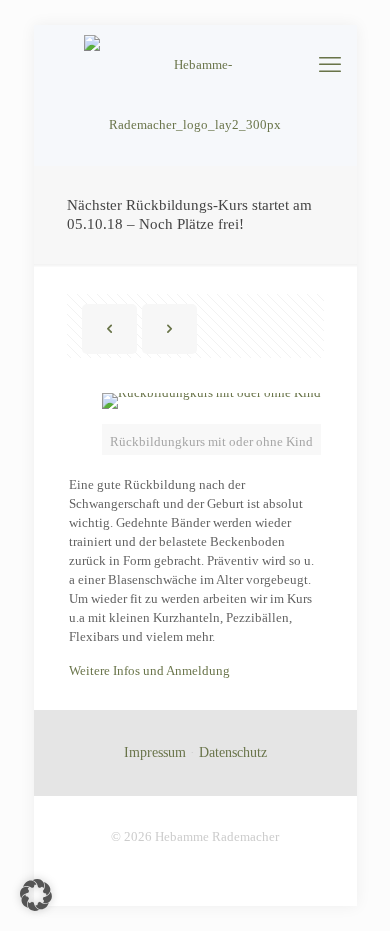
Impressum (155, 752)
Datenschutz (233, 752)
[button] (36, 895)
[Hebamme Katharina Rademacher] (195, 95)
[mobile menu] (330, 65)
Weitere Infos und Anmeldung (149, 670)
